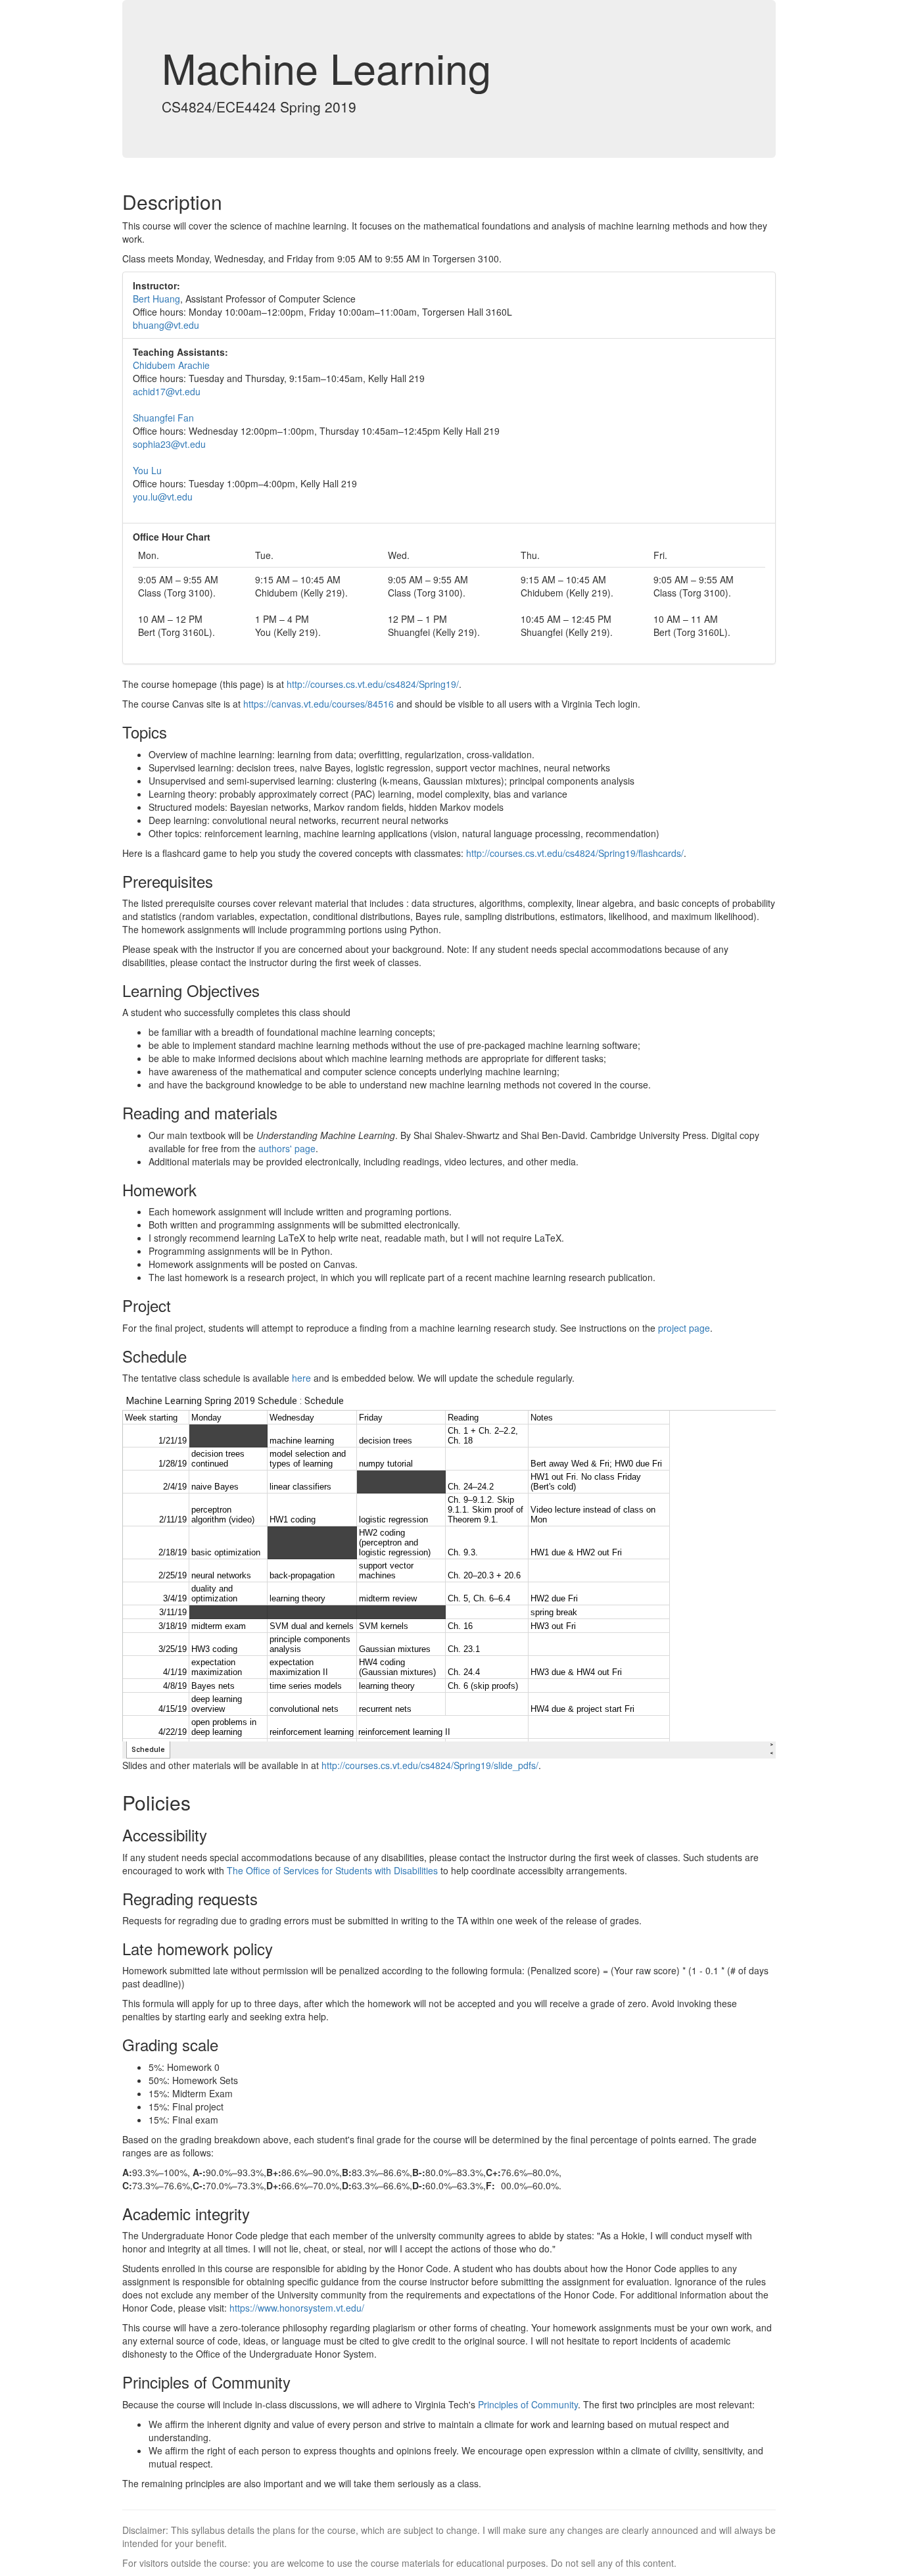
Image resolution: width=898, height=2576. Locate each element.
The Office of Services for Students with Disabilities (332, 1870)
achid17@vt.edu (167, 391)
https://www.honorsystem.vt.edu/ (297, 2308)
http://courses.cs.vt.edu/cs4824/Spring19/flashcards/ (575, 853)
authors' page (287, 1148)
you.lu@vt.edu (163, 497)
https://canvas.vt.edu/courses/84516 (319, 704)
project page (684, 1328)
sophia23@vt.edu (169, 444)
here (301, 1378)
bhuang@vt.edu (166, 325)
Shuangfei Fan (163, 418)
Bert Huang (156, 299)
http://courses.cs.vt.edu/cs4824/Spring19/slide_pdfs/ (430, 1765)
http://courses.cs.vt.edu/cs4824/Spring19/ (373, 684)
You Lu (147, 470)
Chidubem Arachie (171, 365)
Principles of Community (528, 2404)
